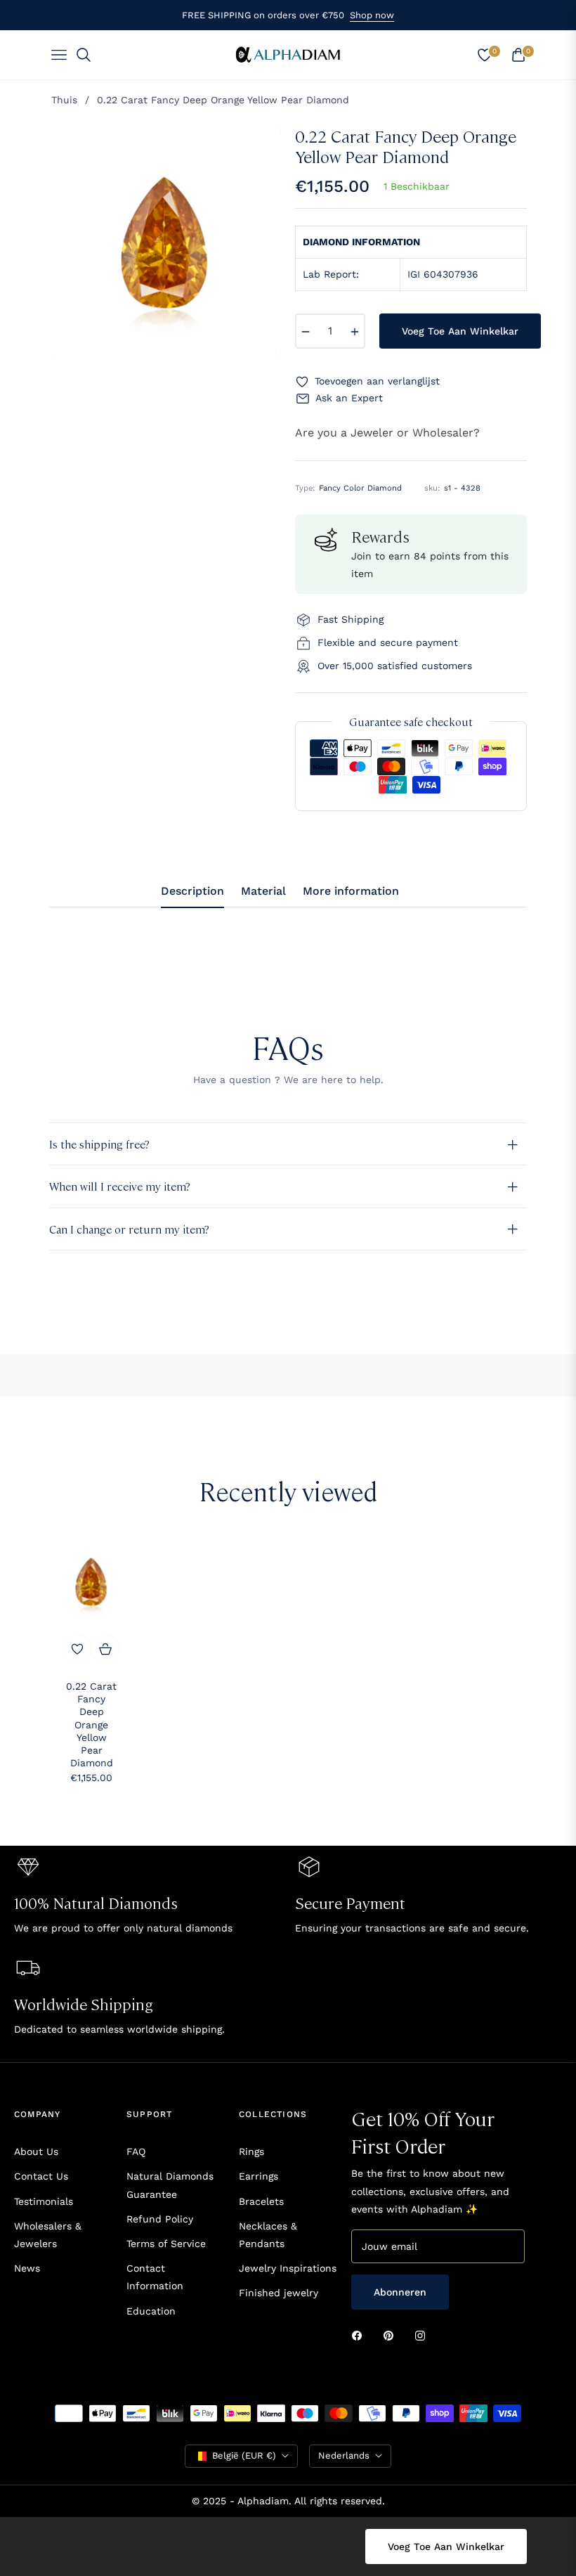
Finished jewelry (279, 2293)
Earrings (258, 2176)
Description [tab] (192, 891)
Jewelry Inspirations (288, 2268)
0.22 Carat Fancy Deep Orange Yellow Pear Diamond (91, 1724)
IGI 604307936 (443, 274)
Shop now (372, 15)
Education (151, 2311)
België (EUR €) (244, 2455)
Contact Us (41, 2176)
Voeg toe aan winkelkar (446, 2546)
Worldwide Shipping (84, 2004)
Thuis (64, 100)
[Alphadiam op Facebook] (360, 2335)
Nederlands (344, 2455)
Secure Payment (350, 1902)
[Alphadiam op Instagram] (424, 2335)
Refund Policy (160, 2219)
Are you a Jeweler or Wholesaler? (387, 433)
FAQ (136, 2151)
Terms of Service (166, 2244)
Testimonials (44, 2201)
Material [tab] (263, 891)
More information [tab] (351, 891)
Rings (251, 2151)
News (27, 2268)
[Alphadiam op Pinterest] (392, 2335)
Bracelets (261, 2201)
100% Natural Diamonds (96, 1902)
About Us (36, 2151)
